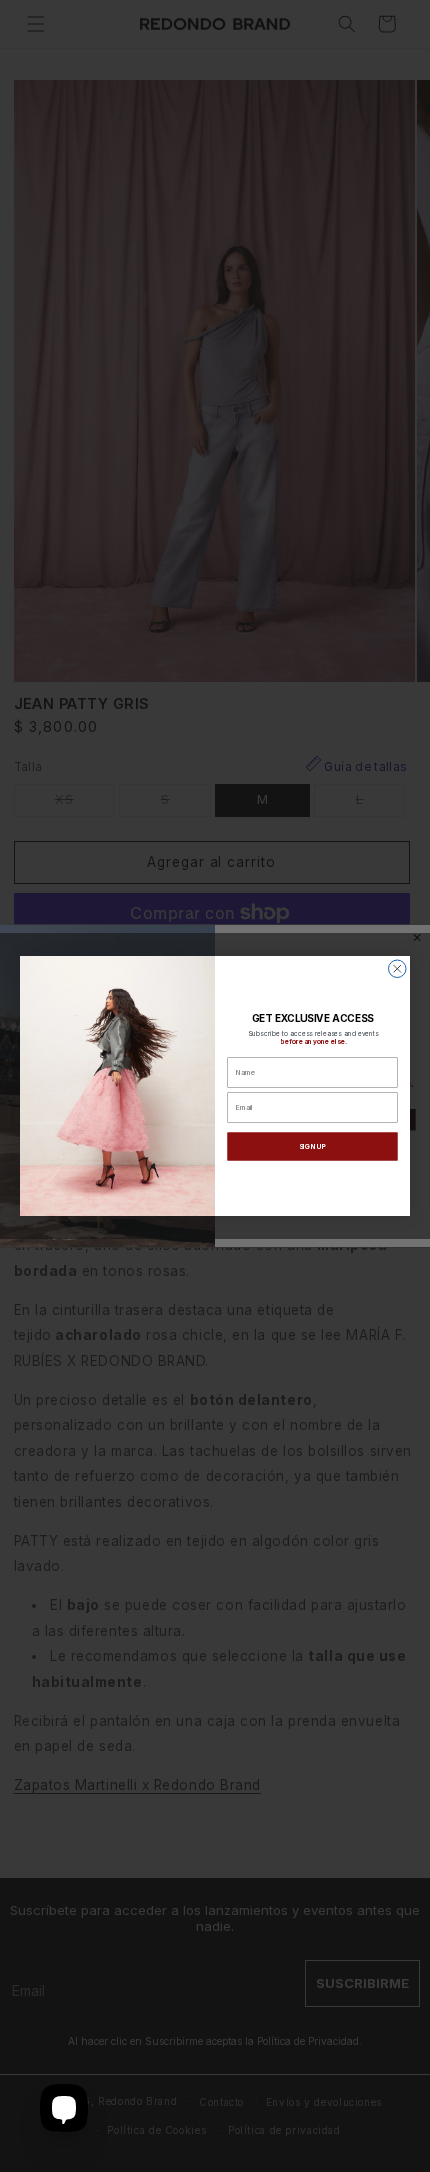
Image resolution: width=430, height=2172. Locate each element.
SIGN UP (313, 1146)
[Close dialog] (398, 969)
